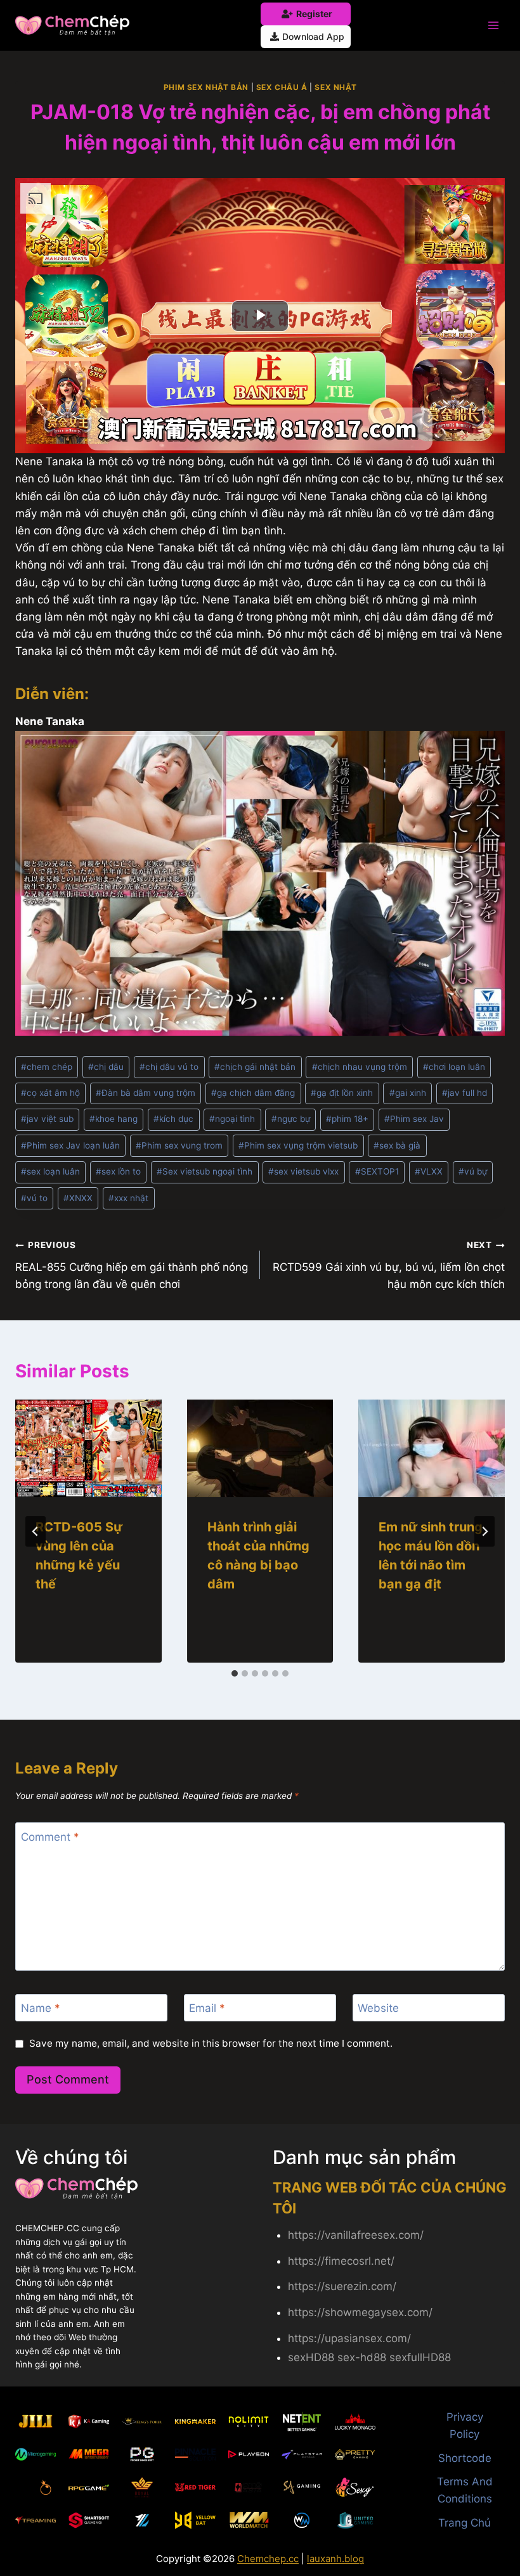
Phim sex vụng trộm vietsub (298, 1145)
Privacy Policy (465, 2425)
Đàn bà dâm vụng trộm (146, 1093)
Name (41, 2008)
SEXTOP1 (377, 1171)
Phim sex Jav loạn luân (70, 1145)
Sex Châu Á (282, 87)
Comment (50, 1836)
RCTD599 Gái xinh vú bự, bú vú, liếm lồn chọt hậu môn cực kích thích (389, 1265)
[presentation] (88, 1448)
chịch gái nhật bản (255, 1067)
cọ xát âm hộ (50, 1093)
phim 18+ (347, 1119)
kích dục (173, 1119)
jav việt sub (47, 1119)
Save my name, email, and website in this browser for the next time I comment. (211, 2043)
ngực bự (291, 1119)
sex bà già (397, 1145)
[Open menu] (493, 25)
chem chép (47, 1067)
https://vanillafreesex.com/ (356, 2235)
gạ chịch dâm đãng (253, 1093)
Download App (313, 36)
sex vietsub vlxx (303, 1171)
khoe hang (114, 1119)
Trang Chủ (465, 2523)
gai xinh (408, 1093)
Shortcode (465, 2458)
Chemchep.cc (268, 2559)
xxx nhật (128, 1198)
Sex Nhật (335, 87)
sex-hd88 (362, 2357)
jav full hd (465, 1093)
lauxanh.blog (335, 2559)
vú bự (473, 1171)
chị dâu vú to (169, 1067)
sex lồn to (118, 1171)
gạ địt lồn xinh (342, 1093)
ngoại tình (232, 1119)
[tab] (235, 1673)
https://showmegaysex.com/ (360, 2312)
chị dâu (106, 1067)
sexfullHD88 (420, 2357)
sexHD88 (311, 2357)
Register (314, 14)
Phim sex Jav (414, 1119)
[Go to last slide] (36, 1531)
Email (207, 2008)
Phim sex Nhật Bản (206, 87)
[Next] (484, 1531)
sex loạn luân (50, 1171)
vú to (34, 1198)
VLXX (429, 1171)
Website (378, 2008)
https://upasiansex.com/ (349, 2338)
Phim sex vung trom (179, 1145)
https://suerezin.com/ (342, 2286)
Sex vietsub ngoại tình (205, 1171)
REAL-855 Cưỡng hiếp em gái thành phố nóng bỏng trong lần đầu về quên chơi (132, 1265)
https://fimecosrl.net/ (341, 2261)
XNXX (78, 1198)
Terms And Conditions (465, 2490)
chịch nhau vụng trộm (360, 1067)
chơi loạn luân (454, 1067)
